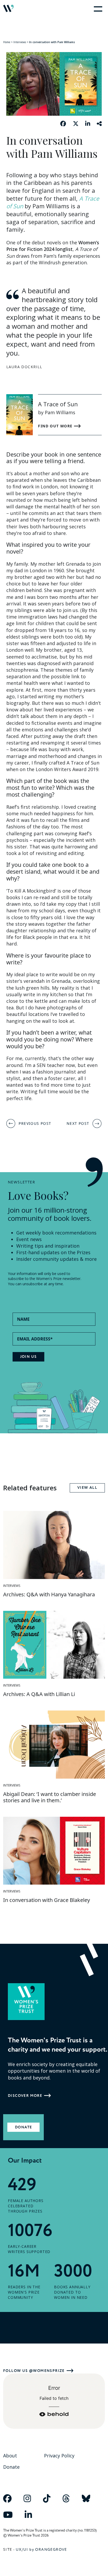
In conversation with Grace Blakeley (47, 1900)
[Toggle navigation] (97, 8)
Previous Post (35, 1123)
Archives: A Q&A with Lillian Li (39, 1694)
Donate (23, 2127)
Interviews (20, 42)
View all (87, 1488)
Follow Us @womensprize (34, 2371)
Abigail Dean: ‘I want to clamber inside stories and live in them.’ (50, 1797)
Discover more (25, 2096)
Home (7, 42)
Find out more (56, 426)
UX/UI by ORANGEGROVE (41, 2550)
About (10, 2456)
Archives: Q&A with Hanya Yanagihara (49, 1594)
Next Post (78, 1123)
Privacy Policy (59, 2456)
